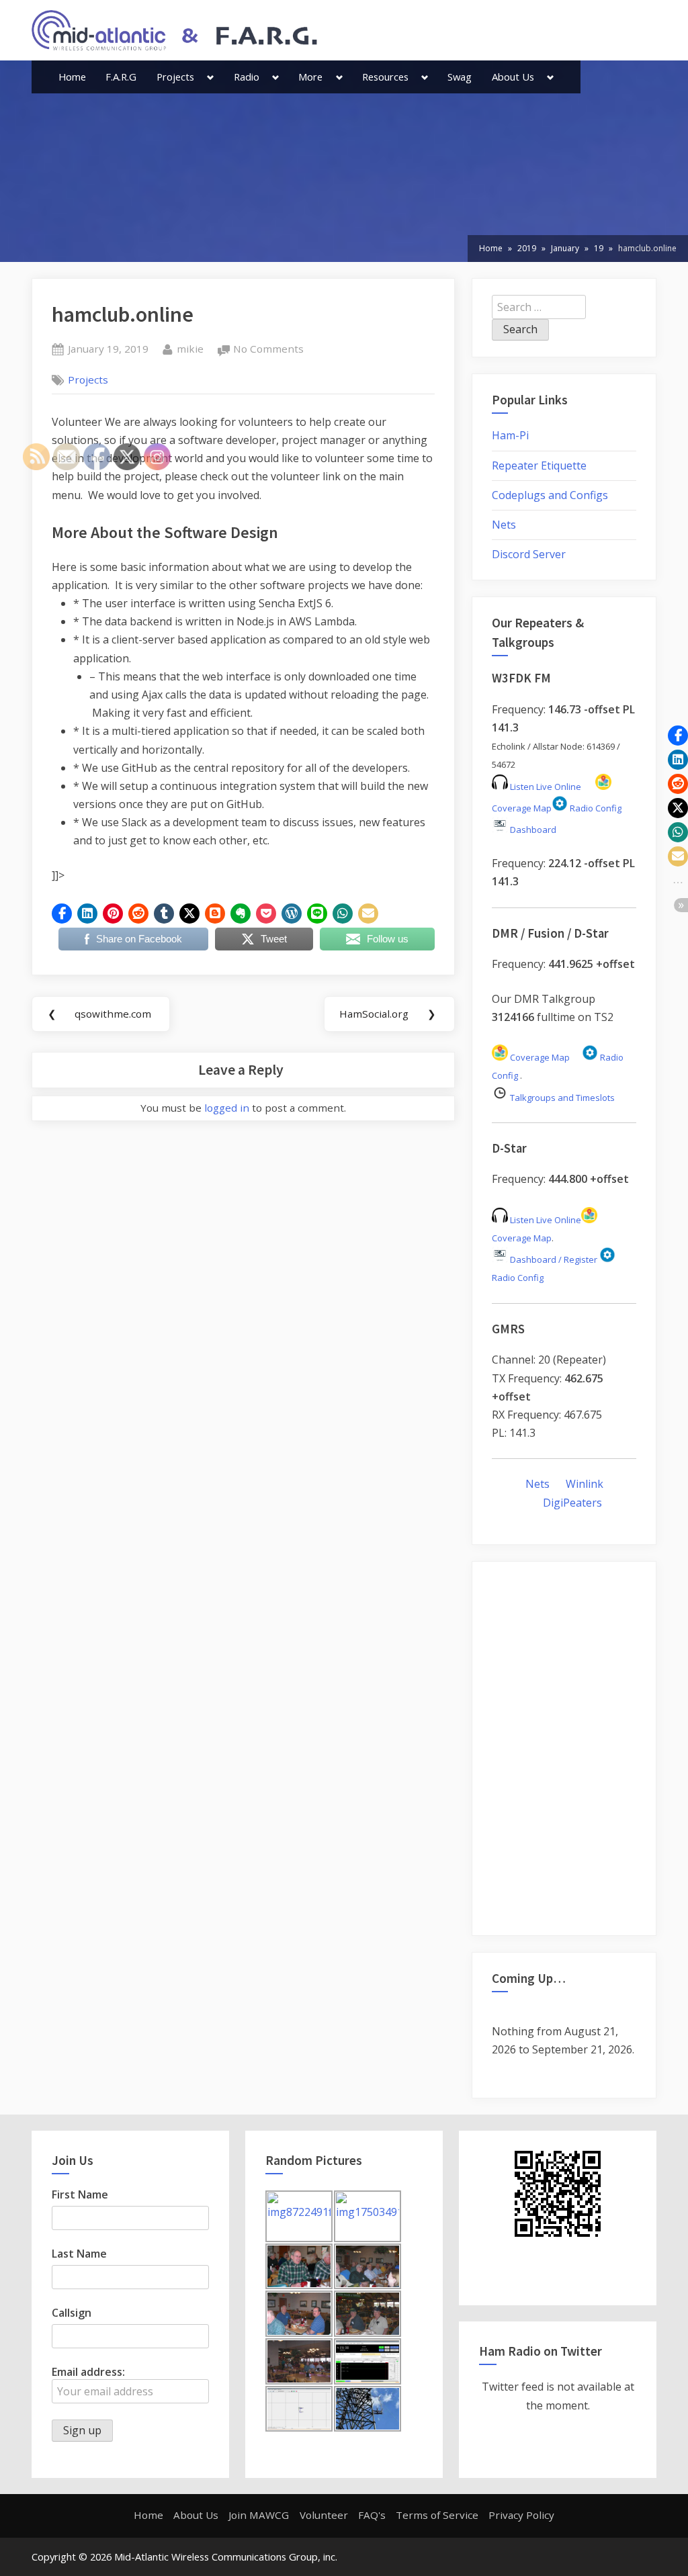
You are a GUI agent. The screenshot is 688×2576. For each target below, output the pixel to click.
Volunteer (324, 2515)
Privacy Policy (521, 2515)
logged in (227, 1108)
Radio (247, 77)
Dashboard (532, 830)
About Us (513, 77)
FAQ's (372, 2515)
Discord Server (529, 554)
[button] (62, 914)
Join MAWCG (259, 2515)
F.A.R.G (121, 77)
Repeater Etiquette (539, 465)
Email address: (88, 2372)
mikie (190, 348)
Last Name (79, 2254)
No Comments (268, 350)
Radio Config (595, 808)
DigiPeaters (572, 1503)
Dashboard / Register (553, 1259)
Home (72, 77)
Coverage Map (539, 1057)
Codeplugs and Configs (550, 495)
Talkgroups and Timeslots (562, 1098)
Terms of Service (437, 2515)
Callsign (72, 2313)
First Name (80, 2194)
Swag (460, 77)
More (310, 77)
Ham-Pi (510, 435)
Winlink (585, 1484)
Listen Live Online (545, 787)
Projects (175, 77)
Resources (385, 77)
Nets (504, 525)
